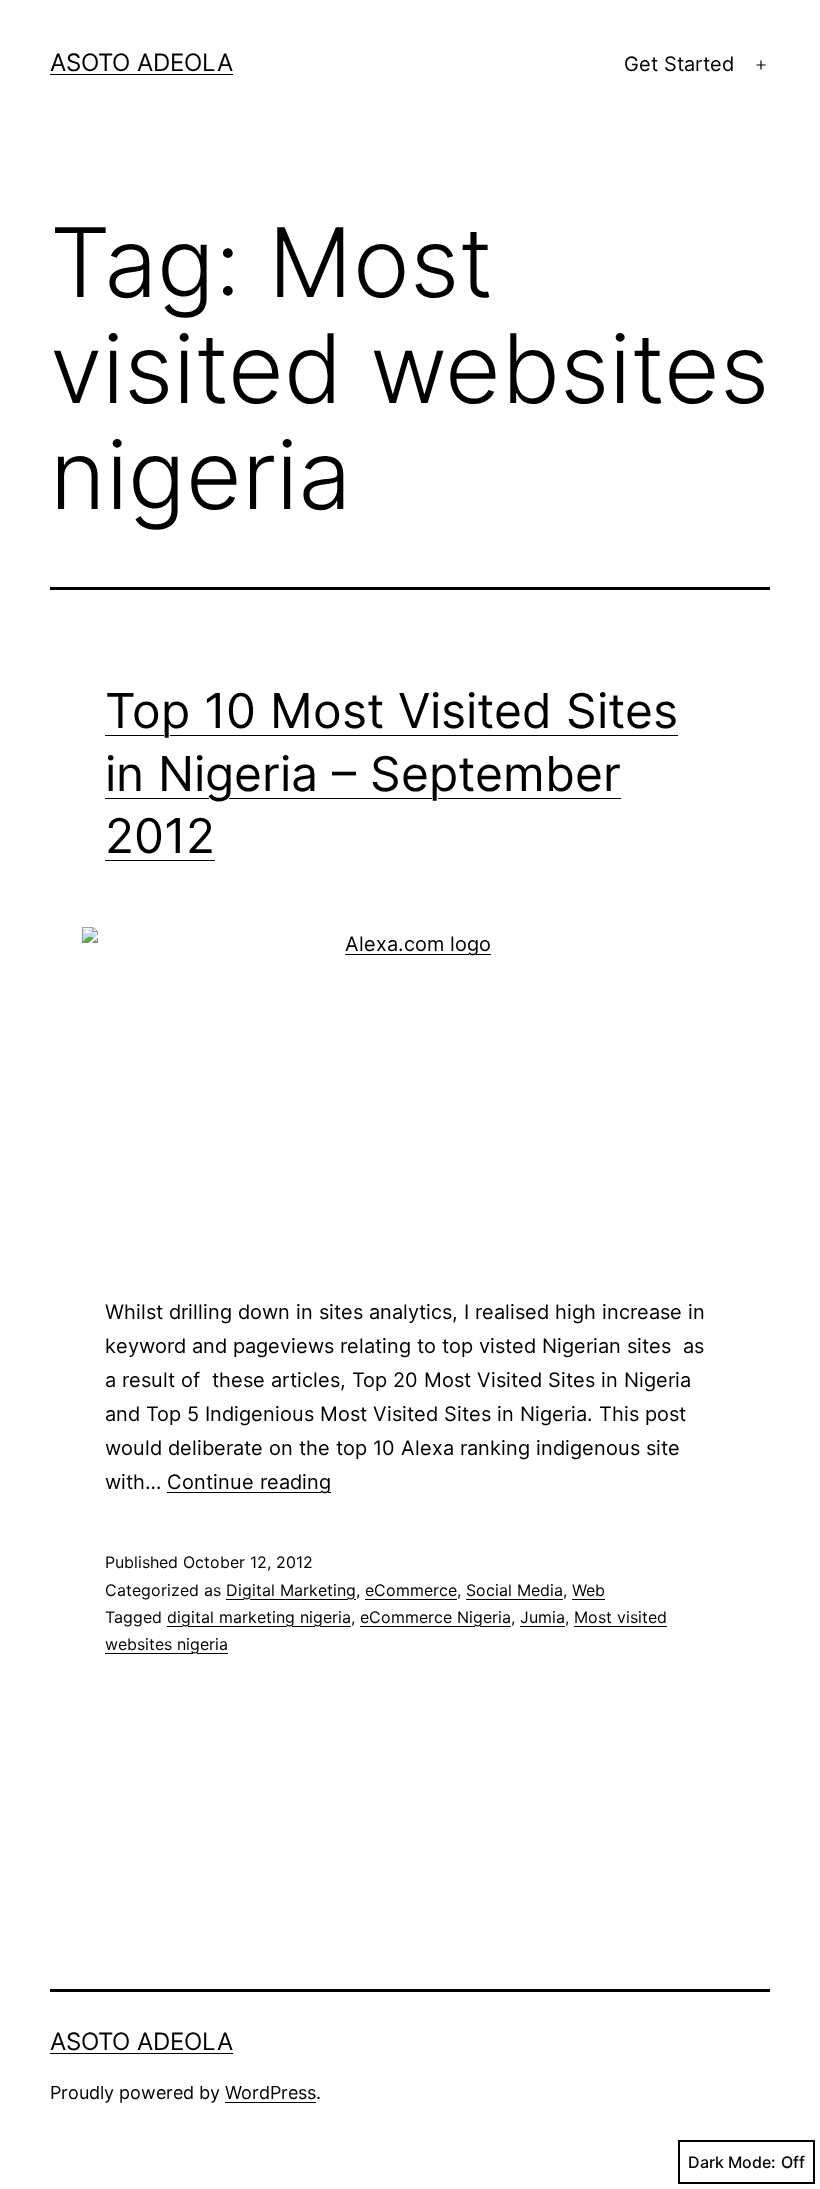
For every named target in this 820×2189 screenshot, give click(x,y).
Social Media (514, 1590)
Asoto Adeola (141, 62)
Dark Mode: (732, 2162)
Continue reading (249, 1482)
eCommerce (411, 1590)
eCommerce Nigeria (435, 1617)
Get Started (679, 64)
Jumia (542, 1617)
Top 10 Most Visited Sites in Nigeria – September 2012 (391, 773)
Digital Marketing (291, 1590)
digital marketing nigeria (259, 1617)
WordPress (270, 2092)
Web (588, 1590)
